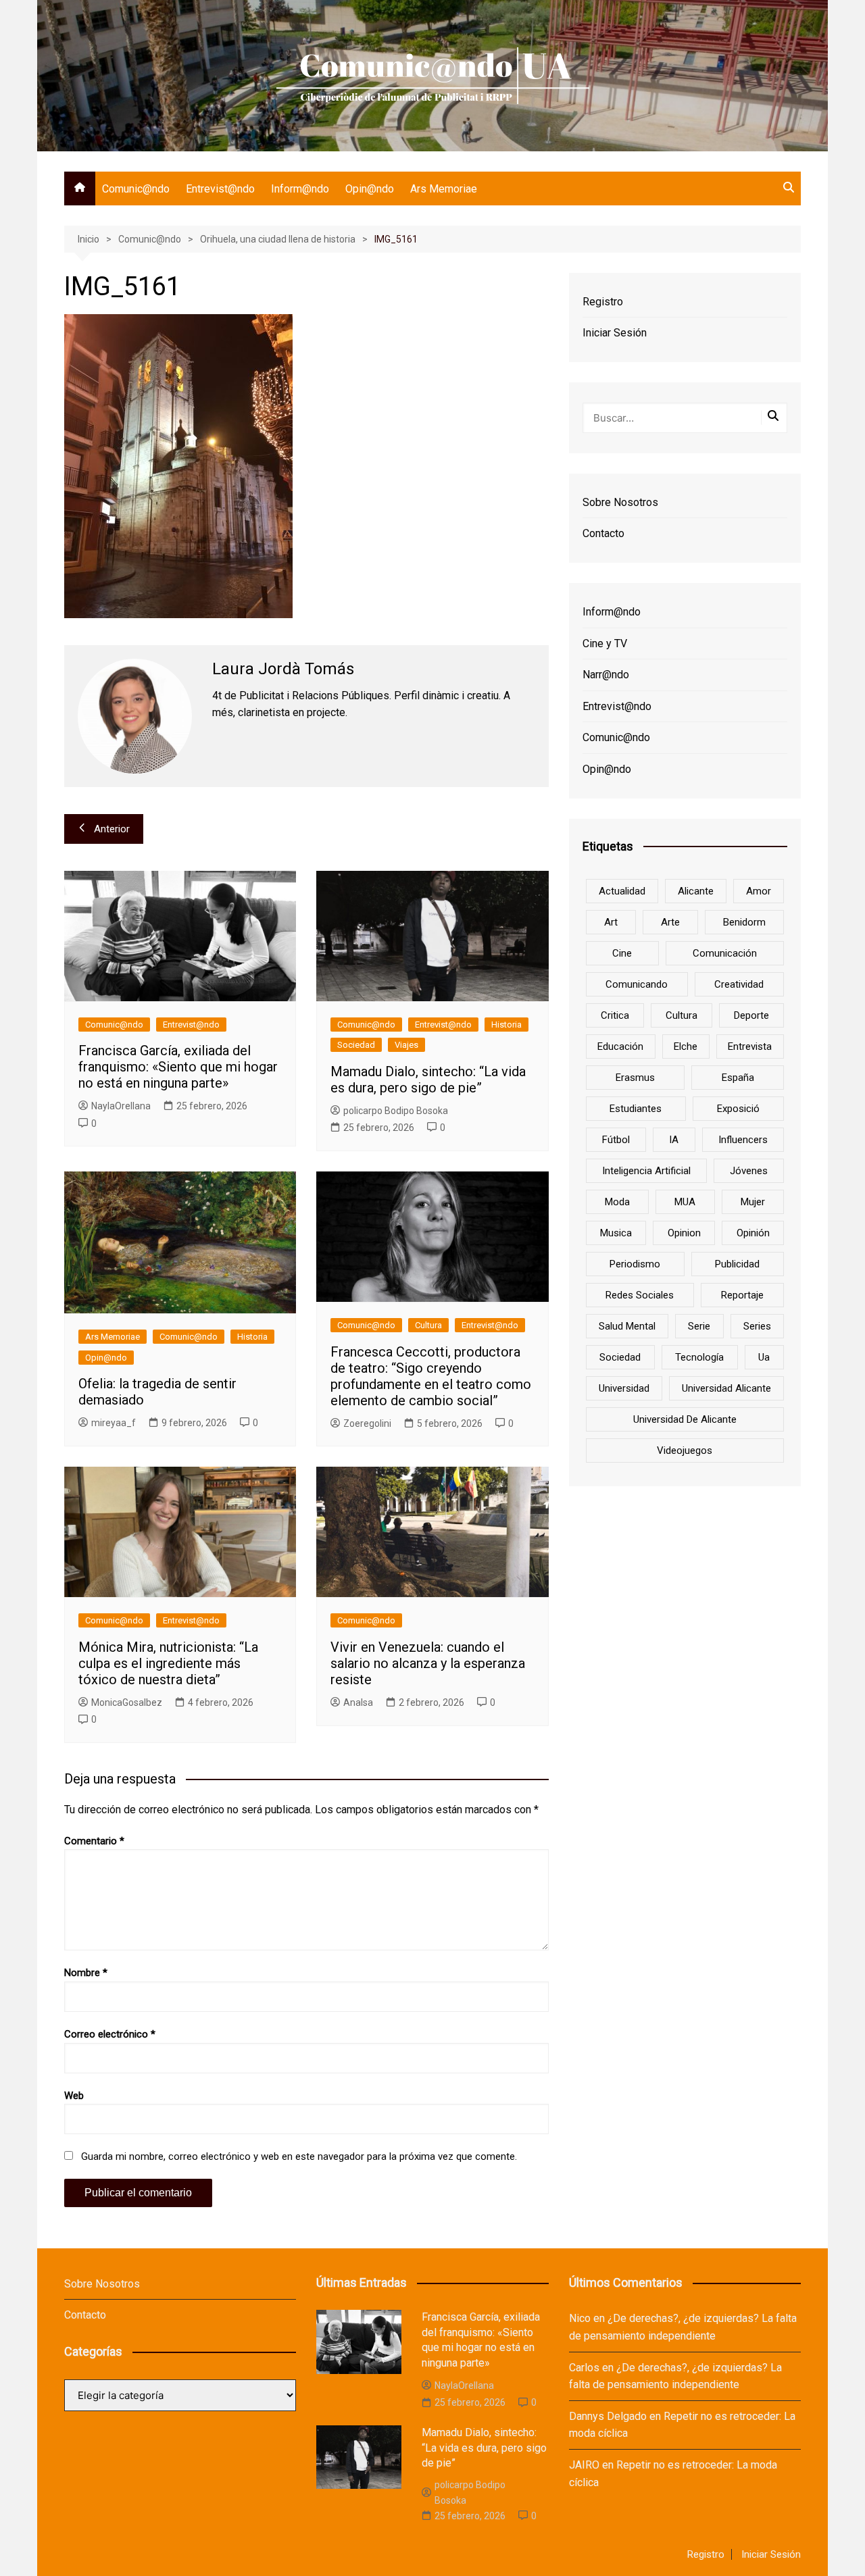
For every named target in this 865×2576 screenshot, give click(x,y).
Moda (617, 1202)
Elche (686, 1046)
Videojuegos (685, 1450)
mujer (753, 1202)
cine (622, 953)
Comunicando (637, 984)
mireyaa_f (114, 1423)
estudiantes (636, 1109)
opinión (753, 1233)
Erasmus (635, 1078)
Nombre (86, 1973)
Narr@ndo (606, 675)
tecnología (699, 1357)
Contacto (603, 533)
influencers (743, 1140)
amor (759, 891)
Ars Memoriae (444, 189)
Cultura (428, 1325)
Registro (603, 302)
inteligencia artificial (646, 1171)
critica (615, 1015)
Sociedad (356, 1045)
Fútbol (616, 1140)
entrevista (750, 1046)
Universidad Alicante (726, 1388)
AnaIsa (358, 1702)
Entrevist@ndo (220, 189)
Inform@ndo (300, 189)
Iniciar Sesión (615, 333)
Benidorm (744, 922)
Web (74, 2096)
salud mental (627, 1326)
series (757, 1326)
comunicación (725, 953)
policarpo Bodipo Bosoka (396, 1111)
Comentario (94, 1841)
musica (616, 1233)
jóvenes (749, 1171)
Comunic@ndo (136, 189)
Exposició (738, 1109)
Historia (506, 1025)
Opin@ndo (370, 189)
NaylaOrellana (121, 1106)
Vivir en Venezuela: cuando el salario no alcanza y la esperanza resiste (428, 1663)
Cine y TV (605, 643)
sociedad (620, 1357)
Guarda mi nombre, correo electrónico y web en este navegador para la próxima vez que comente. (299, 2156)
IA (674, 1140)
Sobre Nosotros (620, 502)
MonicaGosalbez (127, 1702)
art (611, 922)
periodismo (635, 1264)
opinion (684, 1233)
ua (764, 1357)
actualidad (622, 891)
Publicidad (737, 1264)
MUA (685, 1202)
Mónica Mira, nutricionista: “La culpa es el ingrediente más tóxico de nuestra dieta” (168, 1663)
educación (620, 1046)
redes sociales (640, 1295)
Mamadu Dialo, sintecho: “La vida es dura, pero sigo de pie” (428, 1080)
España (738, 1078)
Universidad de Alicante (685, 1419)
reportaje (742, 1295)
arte (670, 922)
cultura (682, 1015)
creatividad (739, 984)
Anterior (112, 829)
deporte (751, 1015)
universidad (624, 1388)
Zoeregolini (367, 1423)
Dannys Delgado (608, 2416)
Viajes (406, 1045)
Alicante (696, 891)
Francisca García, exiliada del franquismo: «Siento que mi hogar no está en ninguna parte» (178, 1067)
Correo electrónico (110, 2034)
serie (699, 1326)
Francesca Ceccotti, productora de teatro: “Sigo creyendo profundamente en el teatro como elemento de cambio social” (431, 1376)
